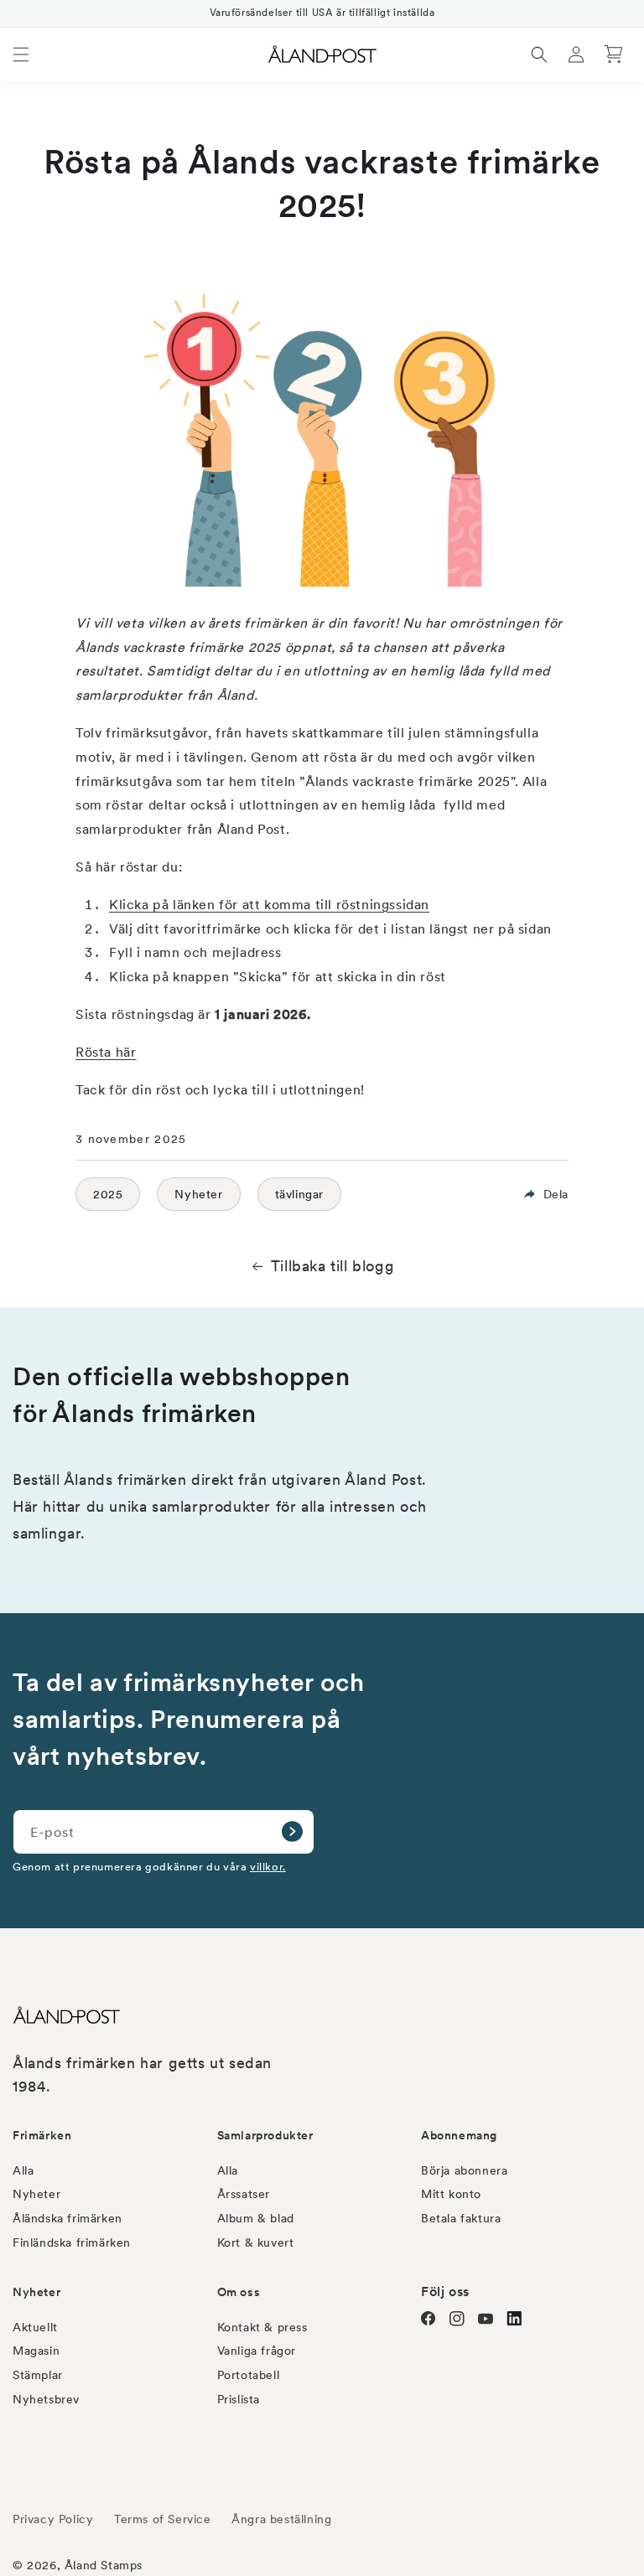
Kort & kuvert (256, 2242)
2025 (108, 1194)
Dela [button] (556, 1194)
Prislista (239, 2399)
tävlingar (299, 1194)
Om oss (239, 2292)
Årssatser (244, 2194)
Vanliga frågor (257, 2351)
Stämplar (38, 2375)
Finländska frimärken (72, 2242)
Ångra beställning (281, 2519)
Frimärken (42, 2135)
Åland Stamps (104, 2565)
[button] (21, 54)
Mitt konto (451, 2194)
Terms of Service (163, 2519)
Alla (23, 2170)
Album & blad (256, 2218)
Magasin (36, 2351)
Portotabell (249, 2375)
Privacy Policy (53, 2519)
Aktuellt (35, 2327)
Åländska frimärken (68, 2218)
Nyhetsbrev (46, 2399)
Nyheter (198, 1194)
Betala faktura (461, 2218)
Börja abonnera (464, 2170)
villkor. (268, 1866)
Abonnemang (459, 2135)
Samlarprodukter (265, 2135)
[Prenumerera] (292, 1832)
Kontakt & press (262, 2327)
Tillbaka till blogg (332, 1266)
